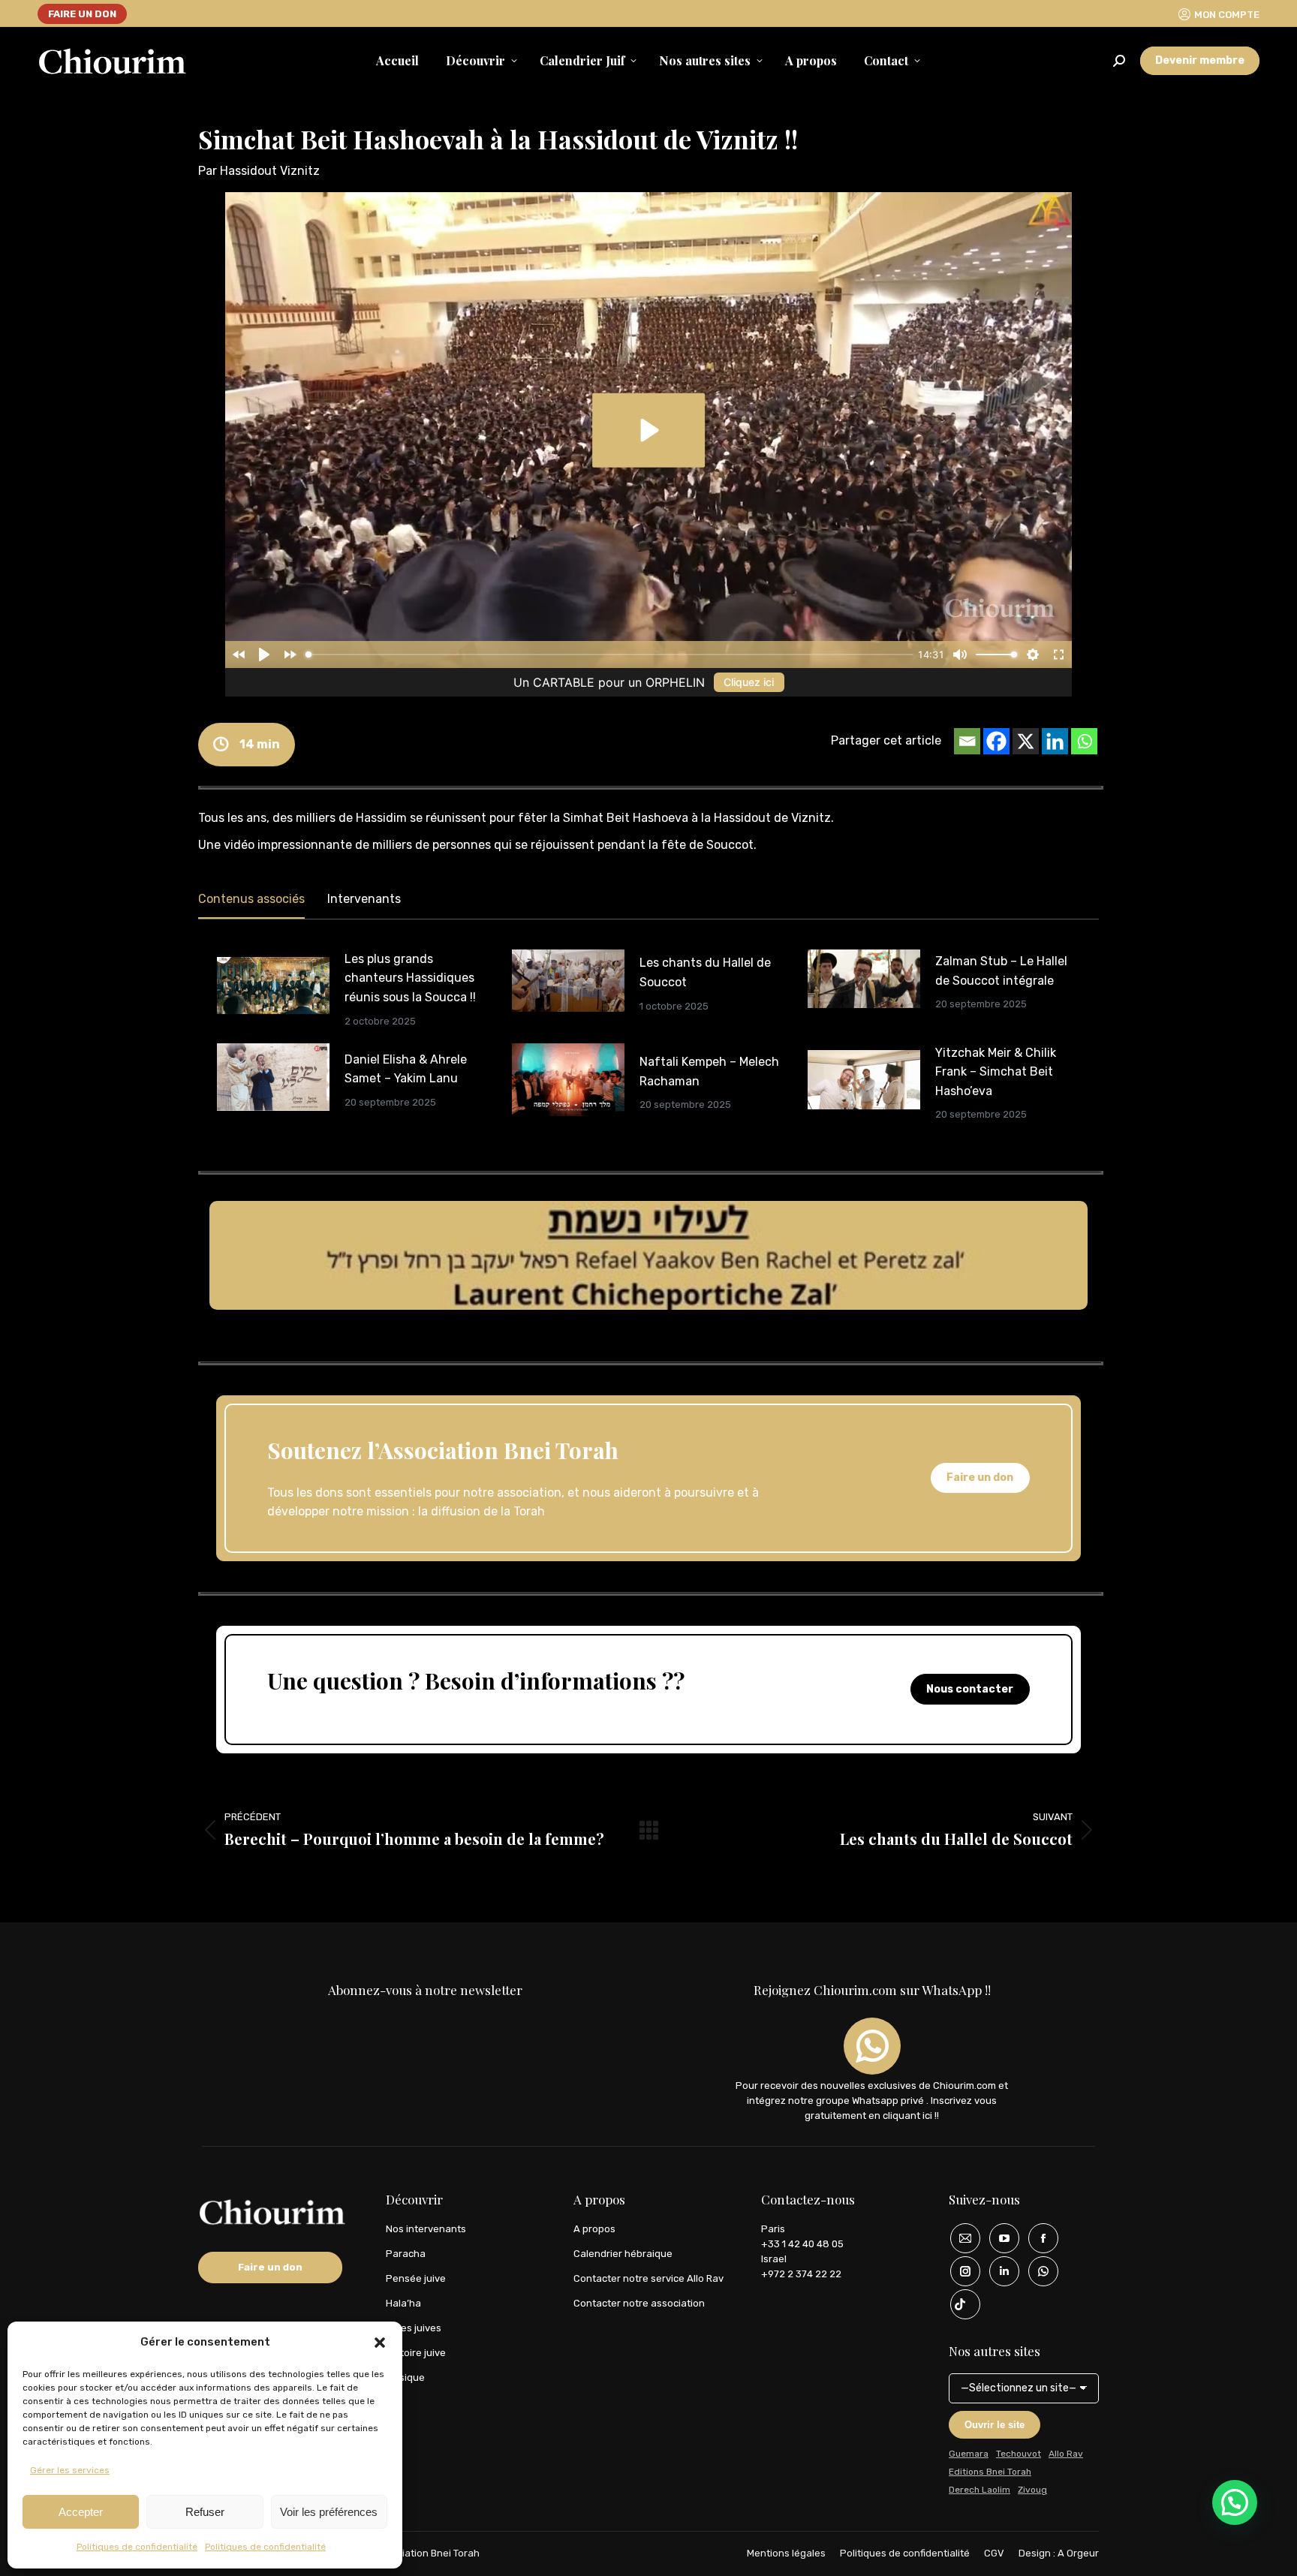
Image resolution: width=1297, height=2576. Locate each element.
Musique (405, 2377)
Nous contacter (970, 1689)
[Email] (967, 741)
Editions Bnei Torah (990, 2472)
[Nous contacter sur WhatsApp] (1038, 2271)
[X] (1026, 741)
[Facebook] (996, 741)
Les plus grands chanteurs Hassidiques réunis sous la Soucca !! (410, 978)
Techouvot (1019, 2454)
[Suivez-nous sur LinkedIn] (999, 2271)
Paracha (406, 2254)
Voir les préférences (329, 2512)
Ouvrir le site (995, 2425)
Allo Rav (1066, 2454)
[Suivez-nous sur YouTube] (999, 2238)
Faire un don (980, 1478)
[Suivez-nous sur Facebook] (1038, 2238)
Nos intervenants (426, 2229)
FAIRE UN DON (82, 14)
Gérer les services (70, 2470)
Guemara (969, 2454)
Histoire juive (416, 2353)
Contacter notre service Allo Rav (648, 2278)
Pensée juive (416, 2278)
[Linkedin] (1055, 741)
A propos (594, 2229)
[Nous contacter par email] (960, 2238)
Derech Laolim (980, 2490)
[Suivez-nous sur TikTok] (960, 2304)
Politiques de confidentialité (137, 2547)
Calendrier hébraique (623, 2254)
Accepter (81, 2512)
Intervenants (364, 899)
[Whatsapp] (1084, 741)
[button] (380, 2343)
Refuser (205, 2512)
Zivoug (1032, 2490)
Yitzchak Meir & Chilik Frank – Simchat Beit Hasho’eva (996, 1072)
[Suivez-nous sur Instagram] (960, 2271)
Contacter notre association (639, 2303)
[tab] (251, 902)
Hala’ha (403, 2303)
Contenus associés (251, 899)
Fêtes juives (414, 2328)
